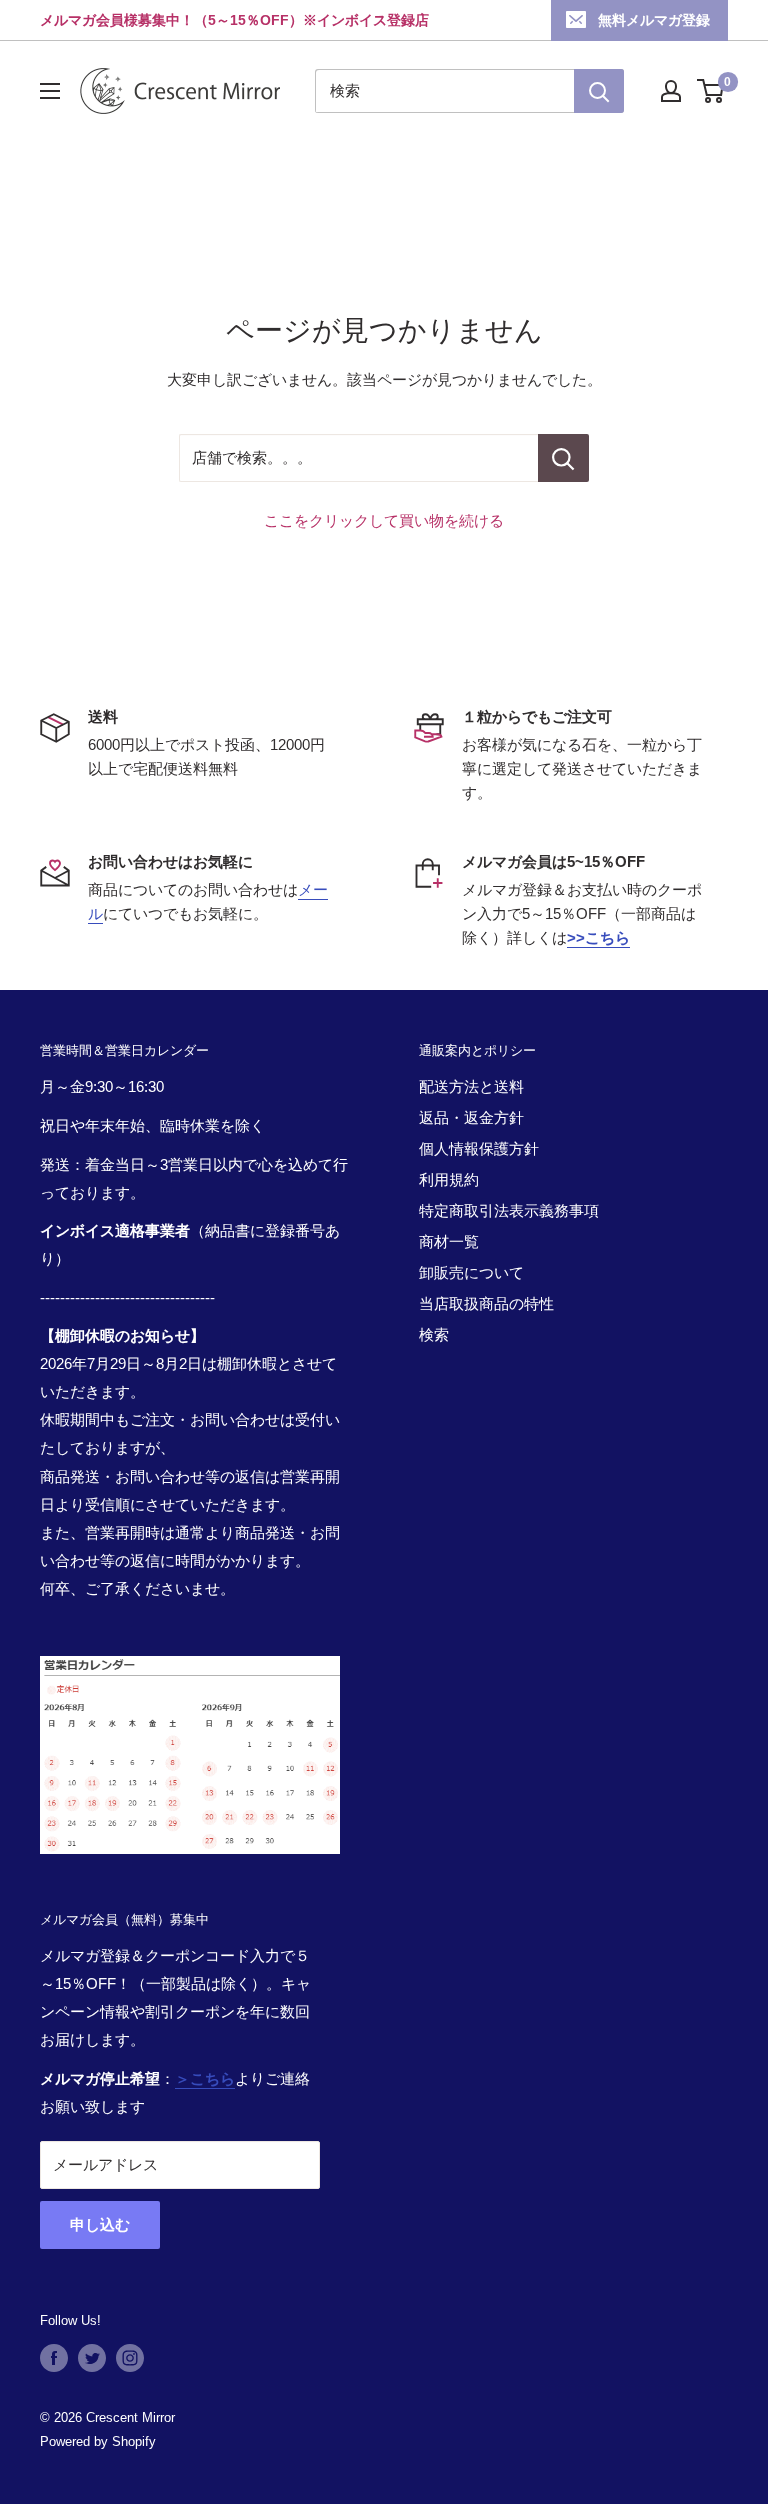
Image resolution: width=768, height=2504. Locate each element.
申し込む (100, 2224)
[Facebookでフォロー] (54, 2358)
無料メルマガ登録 (654, 20)
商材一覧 (449, 1241)
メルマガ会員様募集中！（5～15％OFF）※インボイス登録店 (234, 20)
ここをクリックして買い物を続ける (384, 520)
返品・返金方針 (471, 1117)
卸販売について (471, 1272)
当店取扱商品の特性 (486, 1303)
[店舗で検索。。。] (563, 458)
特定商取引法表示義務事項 (509, 1210)
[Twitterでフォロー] (92, 2358)
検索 (434, 1334)
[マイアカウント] (671, 91)
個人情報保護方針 (479, 1148)
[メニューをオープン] (50, 91)
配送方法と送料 (471, 1086)
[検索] (599, 91)
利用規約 (449, 1179)
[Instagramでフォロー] (130, 2358)
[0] (711, 91)
